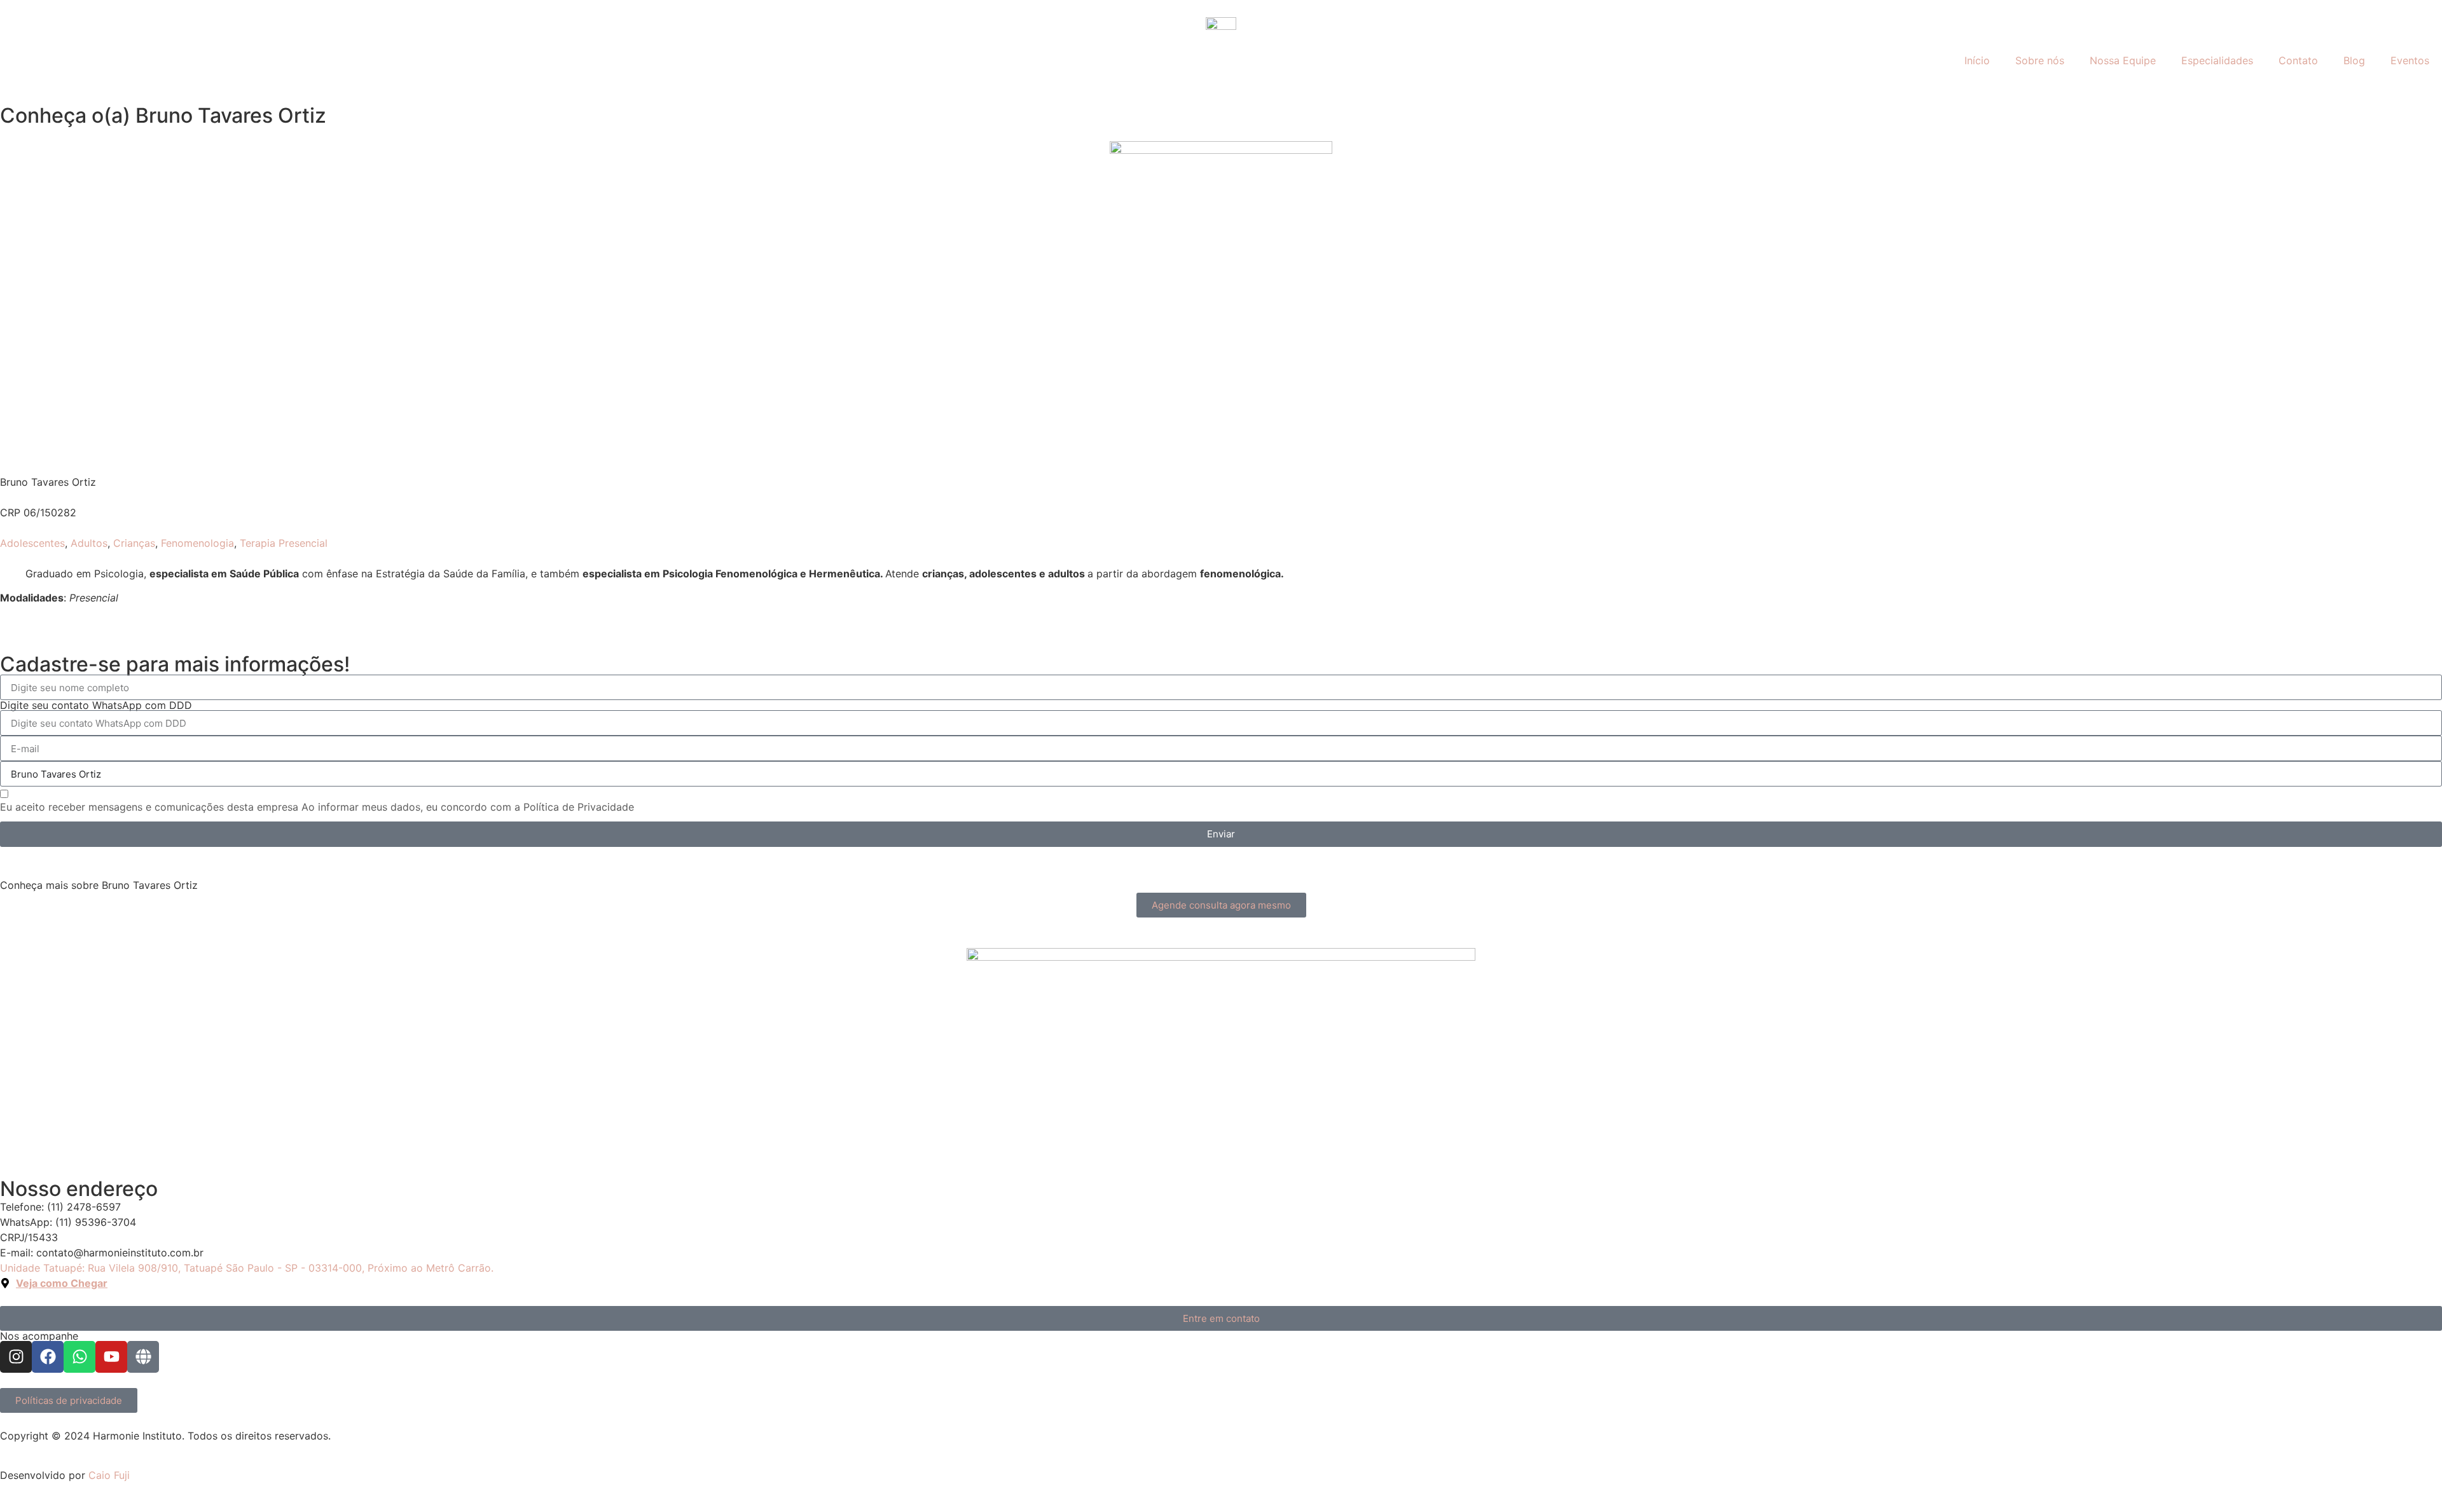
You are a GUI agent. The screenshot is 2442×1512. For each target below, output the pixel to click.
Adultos (89, 543)
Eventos (2410, 60)
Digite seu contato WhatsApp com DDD (96, 705)
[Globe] (143, 1357)
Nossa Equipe (2123, 60)
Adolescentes (32, 543)
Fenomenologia (197, 543)
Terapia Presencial (284, 543)
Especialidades (2217, 60)
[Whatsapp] (79, 1357)
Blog (2354, 60)
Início (1977, 60)
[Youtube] (111, 1357)
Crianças (134, 543)
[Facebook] (48, 1357)
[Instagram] (16, 1357)
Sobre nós (2040, 60)
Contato (2298, 60)
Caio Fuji (109, 1475)
